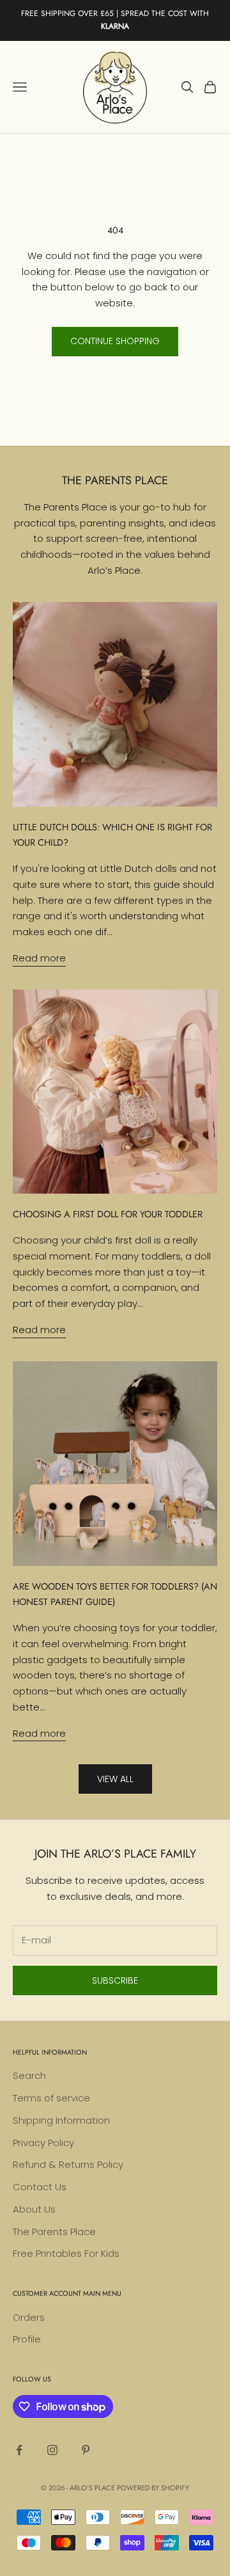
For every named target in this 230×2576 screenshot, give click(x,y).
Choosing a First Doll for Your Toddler (108, 1214)
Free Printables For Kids (66, 2253)
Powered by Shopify (153, 2488)
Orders (29, 2317)
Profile (27, 2339)
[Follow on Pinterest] (86, 2450)
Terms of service (51, 2098)
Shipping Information (61, 2120)
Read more (39, 958)
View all (115, 1779)
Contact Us (40, 2187)
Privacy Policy (43, 2143)
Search (29, 2075)
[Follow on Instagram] (52, 2450)
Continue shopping (115, 341)
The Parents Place (54, 2232)
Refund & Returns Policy (68, 2164)
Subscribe (115, 1980)
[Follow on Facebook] (19, 2450)
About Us (34, 2209)
